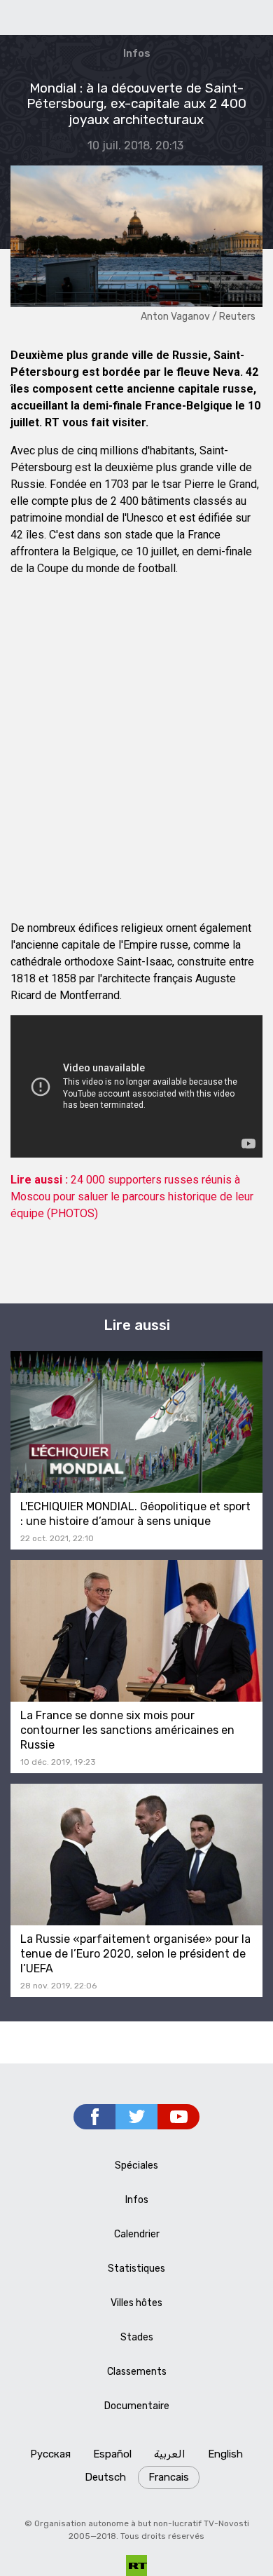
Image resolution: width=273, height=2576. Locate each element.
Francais (169, 2477)
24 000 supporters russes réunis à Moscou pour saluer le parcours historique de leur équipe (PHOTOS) (132, 1197)
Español (112, 2454)
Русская (50, 2454)
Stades (137, 2337)
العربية (170, 2454)
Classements (137, 2372)
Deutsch (105, 2477)
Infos (137, 53)
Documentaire (137, 2406)
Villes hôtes (136, 2303)
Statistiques (136, 2269)
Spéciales (136, 2165)
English (225, 2454)
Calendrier (137, 2234)
